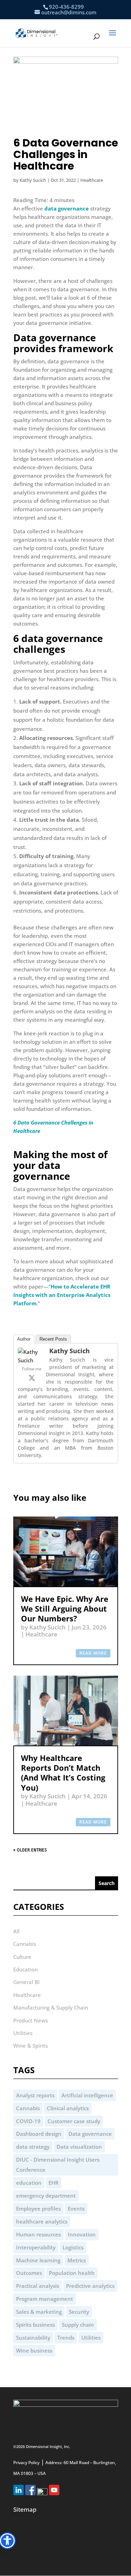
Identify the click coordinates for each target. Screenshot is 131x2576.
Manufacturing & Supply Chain (51, 2007)
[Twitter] (32, 1378)
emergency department (46, 2196)
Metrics (77, 2260)
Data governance (90, 2134)
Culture (22, 1957)
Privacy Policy (26, 2463)
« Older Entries (30, 1850)
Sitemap (25, 2509)
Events (76, 2208)
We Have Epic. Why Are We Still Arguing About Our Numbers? (65, 1609)
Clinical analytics (68, 2108)
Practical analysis (38, 2286)
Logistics (73, 2247)
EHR (54, 2183)
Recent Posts (53, 1339)
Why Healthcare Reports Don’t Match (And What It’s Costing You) (63, 1773)
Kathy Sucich (33, 180)
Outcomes (29, 2273)
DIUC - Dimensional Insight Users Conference (58, 2165)
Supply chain (78, 2325)
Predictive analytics (90, 2286)
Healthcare (92, 180)
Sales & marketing (39, 2312)
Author (24, 1339)
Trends (66, 2338)
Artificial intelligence (87, 2095)
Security (79, 2312)
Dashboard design (39, 2134)
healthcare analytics (42, 2221)
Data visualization (79, 2147)
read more (93, 1653)
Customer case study (74, 2121)
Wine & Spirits (31, 2046)
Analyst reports (35, 2095)
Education (26, 1969)
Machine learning (38, 2260)
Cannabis (25, 1944)
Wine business (34, 2350)
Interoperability (36, 2247)
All (16, 1931)
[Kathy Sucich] (32, 1360)
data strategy (33, 2147)
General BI (26, 1982)
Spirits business (35, 2325)
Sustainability (33, 2338)
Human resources (38, 2234)
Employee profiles (38, 2208)
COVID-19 (28, 2121)
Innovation (82, 2234)
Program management (45, 2299)
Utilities (23, 2033)
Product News (31, 2020)
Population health (72, 2273)
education (29, 2183)
